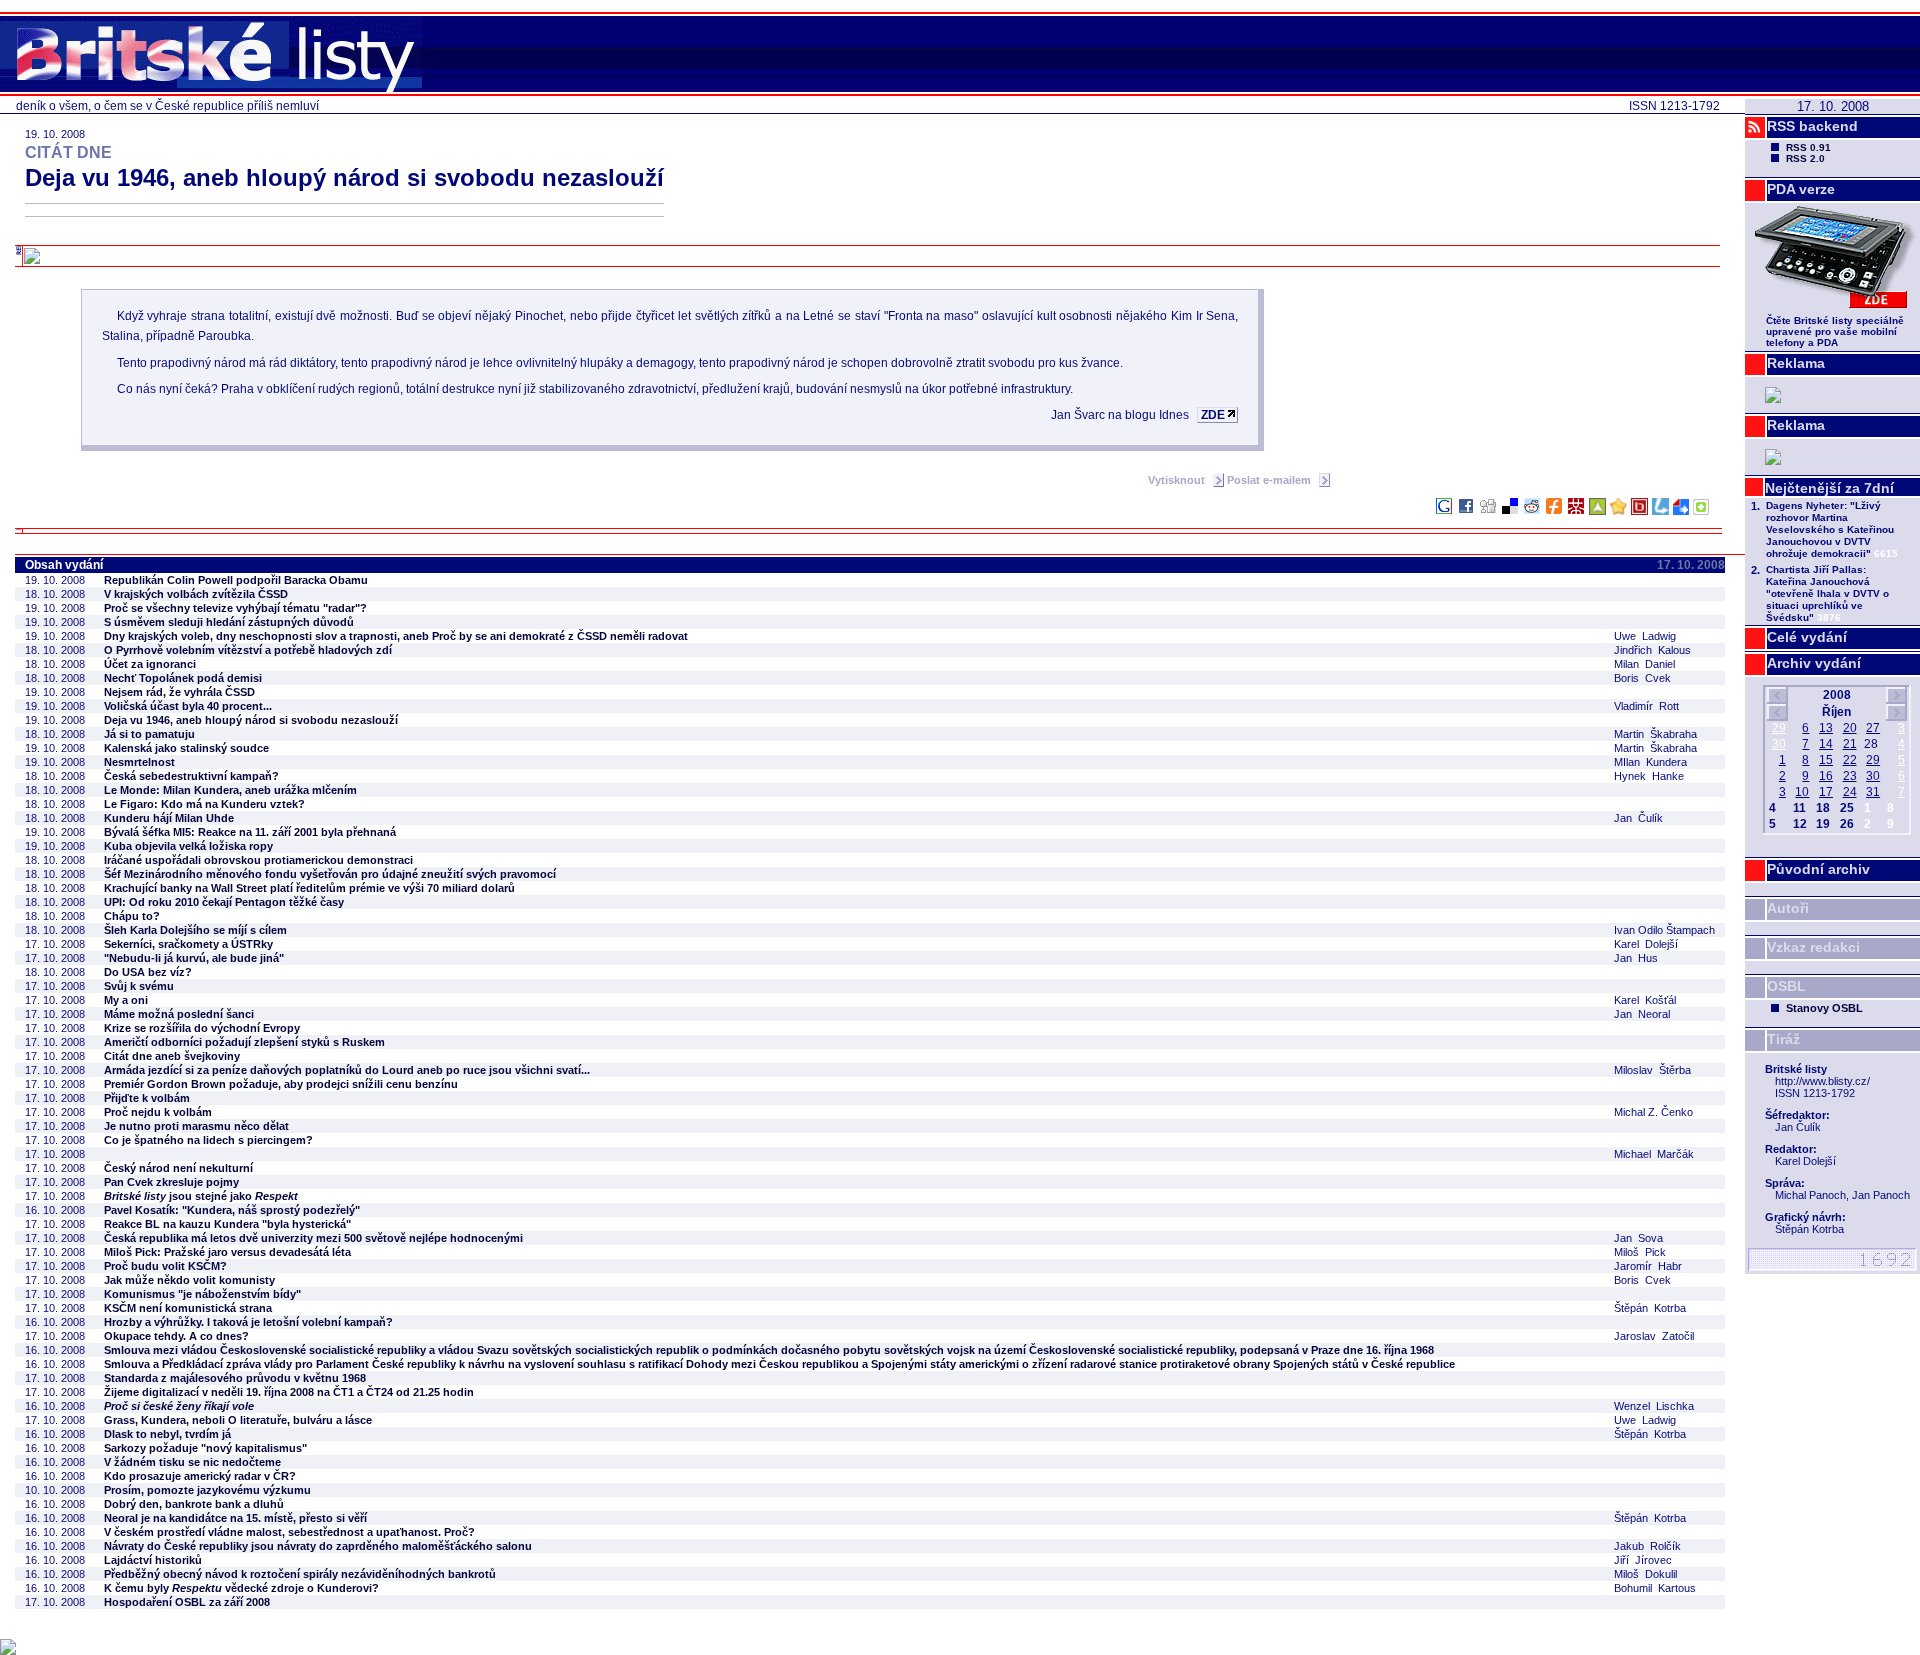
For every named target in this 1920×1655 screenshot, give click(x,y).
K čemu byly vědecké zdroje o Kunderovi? (241, 1588)
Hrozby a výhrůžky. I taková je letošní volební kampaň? (248, 1322)
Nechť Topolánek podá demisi (183, 678)
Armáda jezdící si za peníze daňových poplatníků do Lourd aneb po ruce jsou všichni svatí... (347, 1070)
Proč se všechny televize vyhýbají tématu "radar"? (235, 608)
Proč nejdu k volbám (158, 1112)
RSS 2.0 (1805, 158)
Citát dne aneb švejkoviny (172, 1056)
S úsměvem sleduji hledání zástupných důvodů (229, 622)
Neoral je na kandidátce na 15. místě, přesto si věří (235, 1518)
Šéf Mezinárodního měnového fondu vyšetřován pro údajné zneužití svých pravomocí (330, 874)
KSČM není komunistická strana (188, 1308)
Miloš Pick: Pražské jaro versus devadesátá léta (227, 1252)
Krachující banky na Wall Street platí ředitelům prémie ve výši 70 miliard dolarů (309, 888)
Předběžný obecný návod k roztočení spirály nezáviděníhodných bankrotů (300, 1574)
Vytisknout (1178, 480)
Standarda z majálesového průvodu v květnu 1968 (235, 1378)
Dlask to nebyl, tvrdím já (167, 1434)
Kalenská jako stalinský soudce (186, 748)
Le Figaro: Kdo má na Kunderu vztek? (204, 804)
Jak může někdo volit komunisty (189, 1280)
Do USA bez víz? (148, 972)
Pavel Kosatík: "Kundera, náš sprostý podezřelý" (232, 1210)
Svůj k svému (139, 986)
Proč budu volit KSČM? (165, 1266)
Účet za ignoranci (150, 664)
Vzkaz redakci (1813, 947)
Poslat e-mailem (1270, 480)
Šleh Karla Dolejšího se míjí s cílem (195, 930)
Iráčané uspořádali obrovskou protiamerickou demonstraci (258, 860)
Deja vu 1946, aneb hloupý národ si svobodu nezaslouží (251, 720)
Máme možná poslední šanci (179, 1014)
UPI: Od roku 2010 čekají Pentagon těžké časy (224, 902)
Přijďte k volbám (147, 1098)
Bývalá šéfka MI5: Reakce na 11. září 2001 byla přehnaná (250, 832)
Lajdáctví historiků (153, 1560)
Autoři (1788, 908)
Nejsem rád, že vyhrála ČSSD (179, 692)
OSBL (1786, 986)
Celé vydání (1807, 637)
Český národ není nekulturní (178, 1168)
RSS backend (1812, 126)
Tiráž (1783, 1039)
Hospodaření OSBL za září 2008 (187, 1602)
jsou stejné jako (201, 1196)
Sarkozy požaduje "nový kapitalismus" (205, 1448)
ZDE (1213, 415)
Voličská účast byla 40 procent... (188, 706)
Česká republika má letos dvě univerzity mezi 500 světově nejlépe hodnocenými (313, 1238)
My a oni (126, 1000)
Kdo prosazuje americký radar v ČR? (200, 1476)
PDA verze (1801, 189)
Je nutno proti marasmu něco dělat (196, 1126)
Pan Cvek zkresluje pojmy (171, 1182)
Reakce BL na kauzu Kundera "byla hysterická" (227, 1224)
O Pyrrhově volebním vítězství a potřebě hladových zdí (248, 650)
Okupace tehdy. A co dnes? (176, 1336)
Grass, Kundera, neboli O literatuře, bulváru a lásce (238, 1420)
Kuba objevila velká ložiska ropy (188, 846)
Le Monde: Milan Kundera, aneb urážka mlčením (230, 790)
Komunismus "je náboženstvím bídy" (202, 1294)
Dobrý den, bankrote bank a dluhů (194, 1504)
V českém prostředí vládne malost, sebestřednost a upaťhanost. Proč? (289, 1532)
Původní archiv (1818, 869)
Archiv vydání (1814, 663)
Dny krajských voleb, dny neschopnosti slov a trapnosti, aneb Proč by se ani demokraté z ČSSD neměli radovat (396, 636)
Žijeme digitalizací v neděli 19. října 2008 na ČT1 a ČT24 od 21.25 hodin (289, 1392)
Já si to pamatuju (149, 734)
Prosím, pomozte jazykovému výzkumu (207, 1490)
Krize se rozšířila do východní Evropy (202, 1028)
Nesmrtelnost (139, 762)
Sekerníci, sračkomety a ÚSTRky (188, 944)
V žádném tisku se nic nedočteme (192, 1462)
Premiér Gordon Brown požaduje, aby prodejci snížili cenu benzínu (281, 1084)
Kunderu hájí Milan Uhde (169, 818)
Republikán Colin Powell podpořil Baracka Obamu (236, 580)
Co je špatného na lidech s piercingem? (208, 1140)
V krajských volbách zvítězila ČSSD (196, 594)
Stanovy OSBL (1824, 1008)
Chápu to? (132, 916)
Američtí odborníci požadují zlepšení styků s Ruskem (244, 1042)
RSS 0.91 (1808, 147)
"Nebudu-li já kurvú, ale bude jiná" (194, 958)
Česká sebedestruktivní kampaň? (191, 776)
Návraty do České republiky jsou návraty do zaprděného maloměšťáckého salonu (318, 1546)
